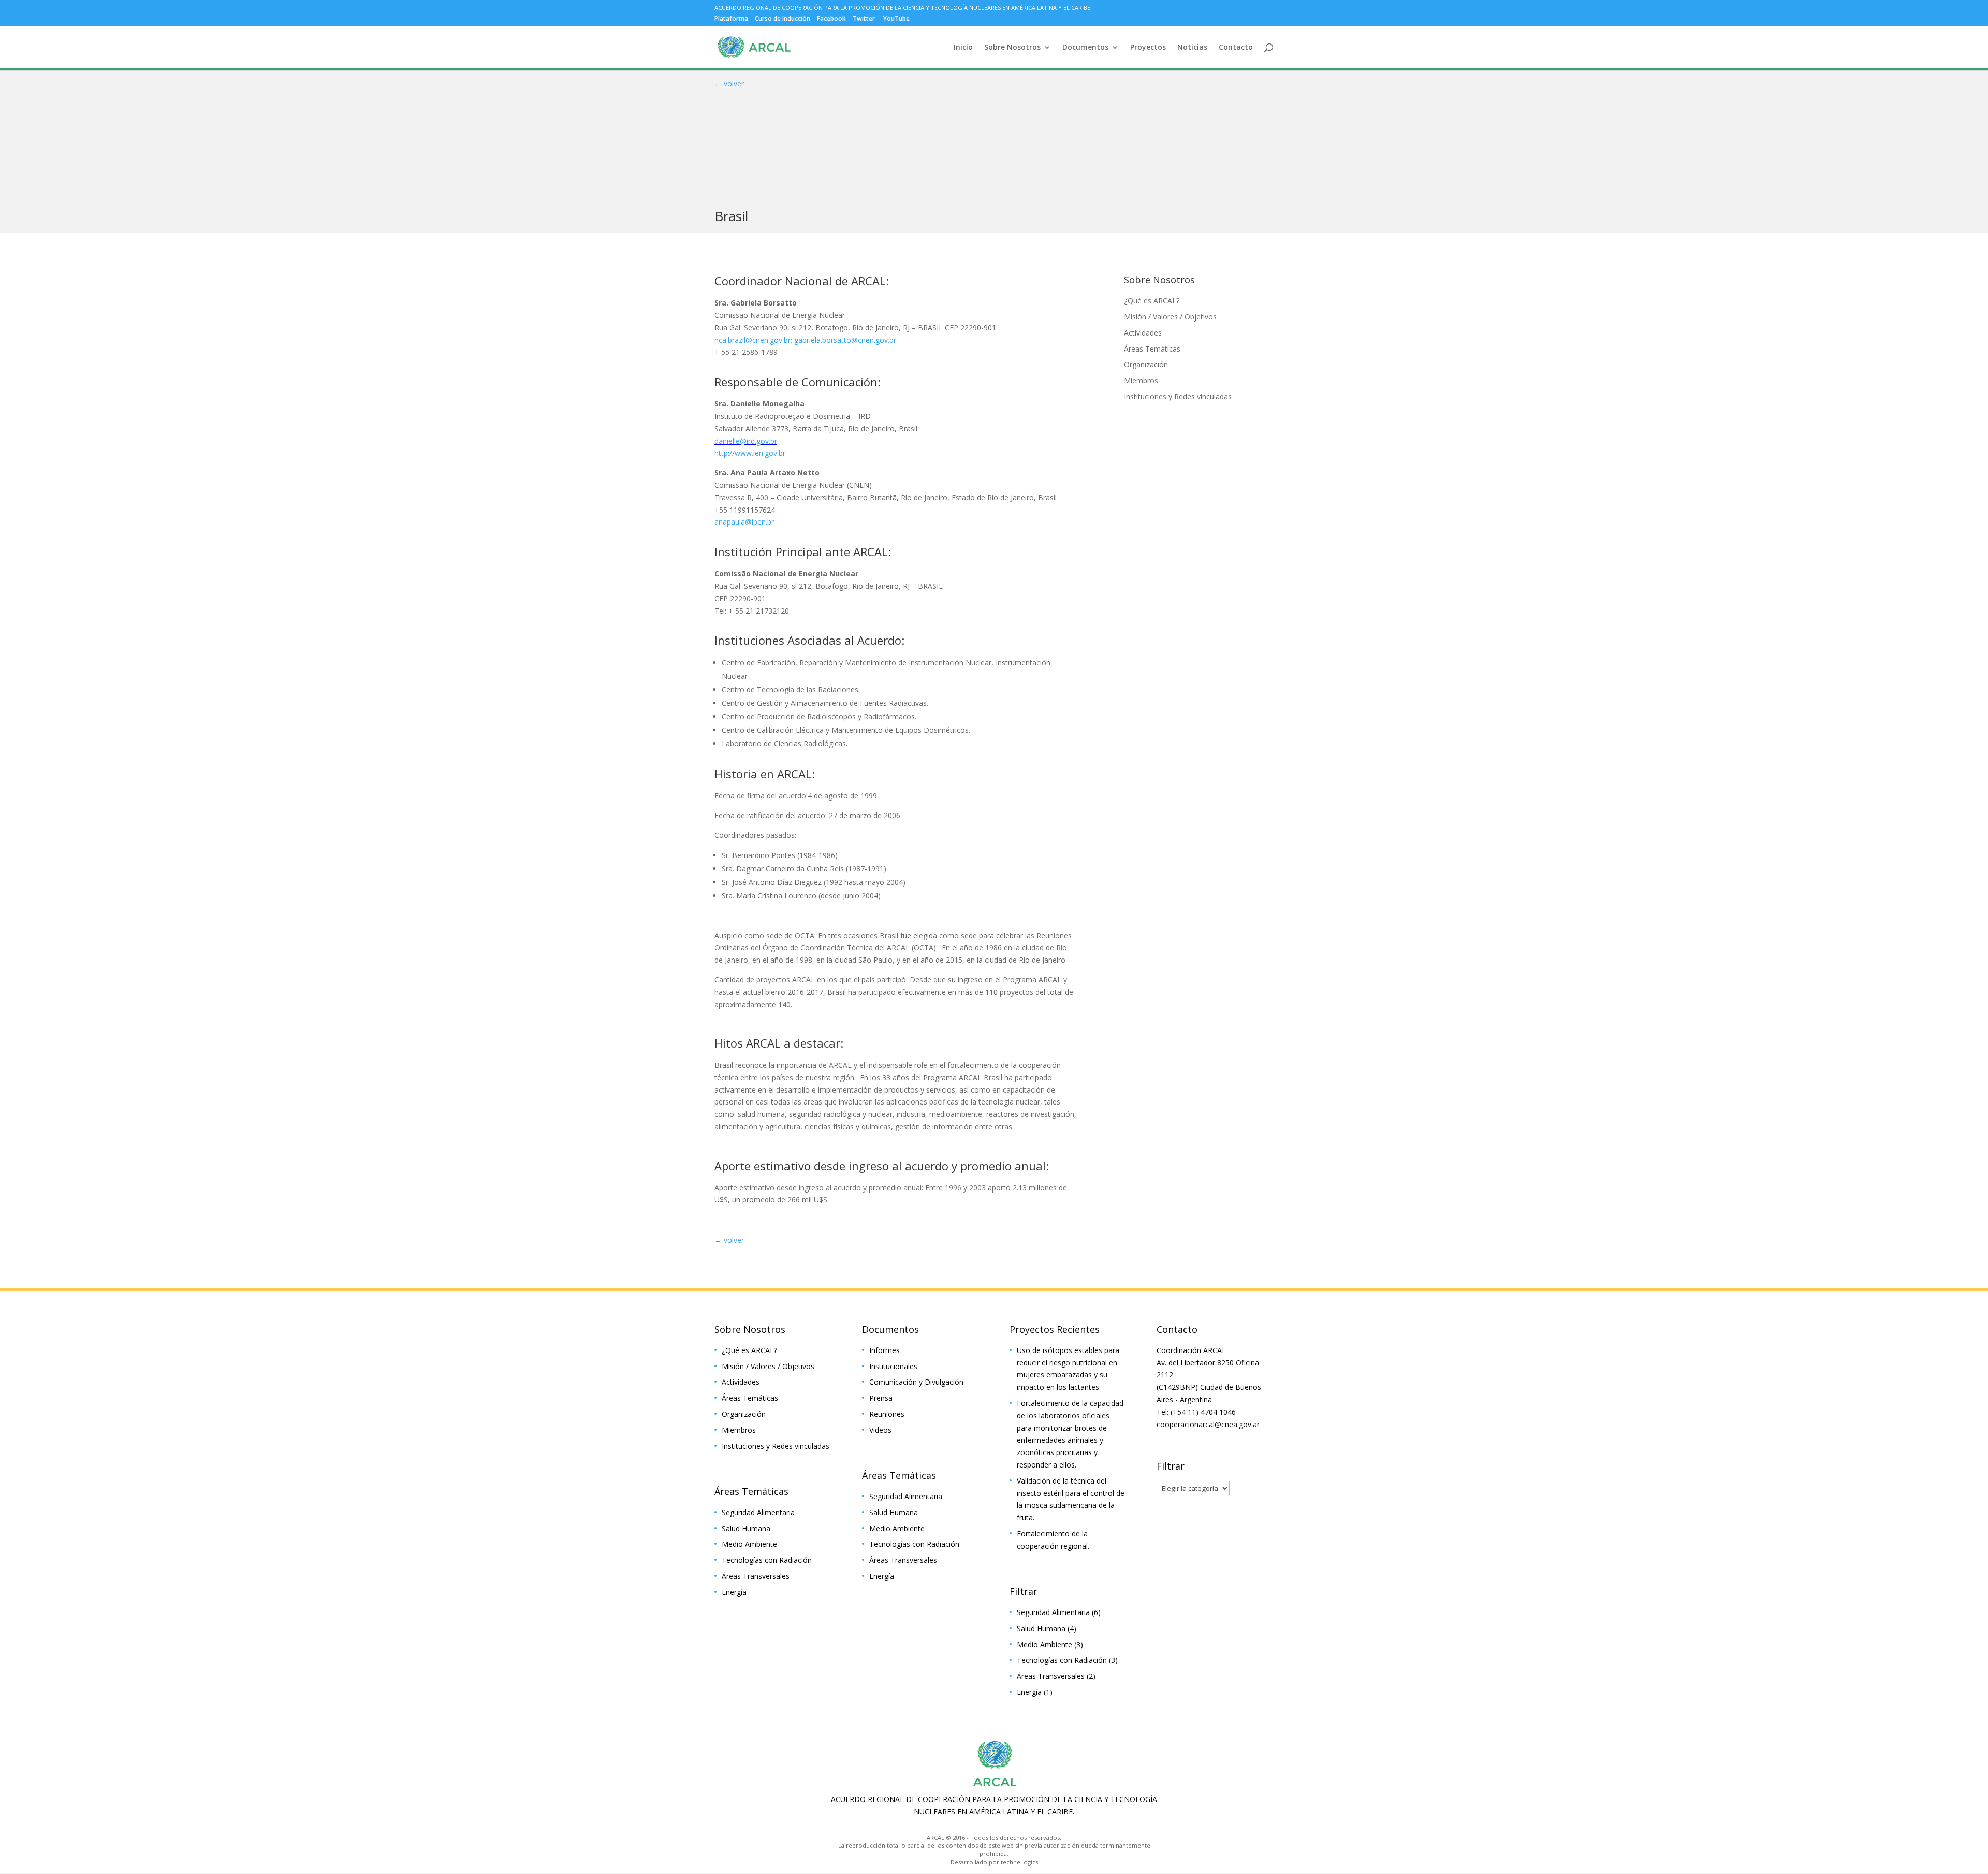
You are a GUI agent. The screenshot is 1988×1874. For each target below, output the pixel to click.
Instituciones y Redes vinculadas (1178, 396)
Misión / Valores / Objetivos (1170, 317)
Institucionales (893, 1366)
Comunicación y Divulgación (916, 1382)
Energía (734, 1592)
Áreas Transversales (756, 1576)
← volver (729, 84)
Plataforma (731, 19)
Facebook (831, 19)
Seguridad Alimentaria (758, 1512)
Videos (880, 1430)
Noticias (1192, 48)
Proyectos (1148, 48)
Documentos (1085, 48)
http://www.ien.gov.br (750, 453)
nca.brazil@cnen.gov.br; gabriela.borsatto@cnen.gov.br (805, 340)
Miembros (1141, 380)
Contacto (1236, 48)
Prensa (881, 1398)
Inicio (963, 48)
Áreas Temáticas (1152, 349)
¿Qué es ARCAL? (1152, 301)
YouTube (896, 19)
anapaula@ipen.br (744, 522)
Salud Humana (746, 1528)
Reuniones (887, 1414)
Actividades (1143, 333)
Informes (885, 1350)
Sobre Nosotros (1012, 48)
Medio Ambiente (749, 1544)
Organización (1146, 364)
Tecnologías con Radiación (767, 1560)
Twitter (864, 19)
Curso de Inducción (783, 19)
